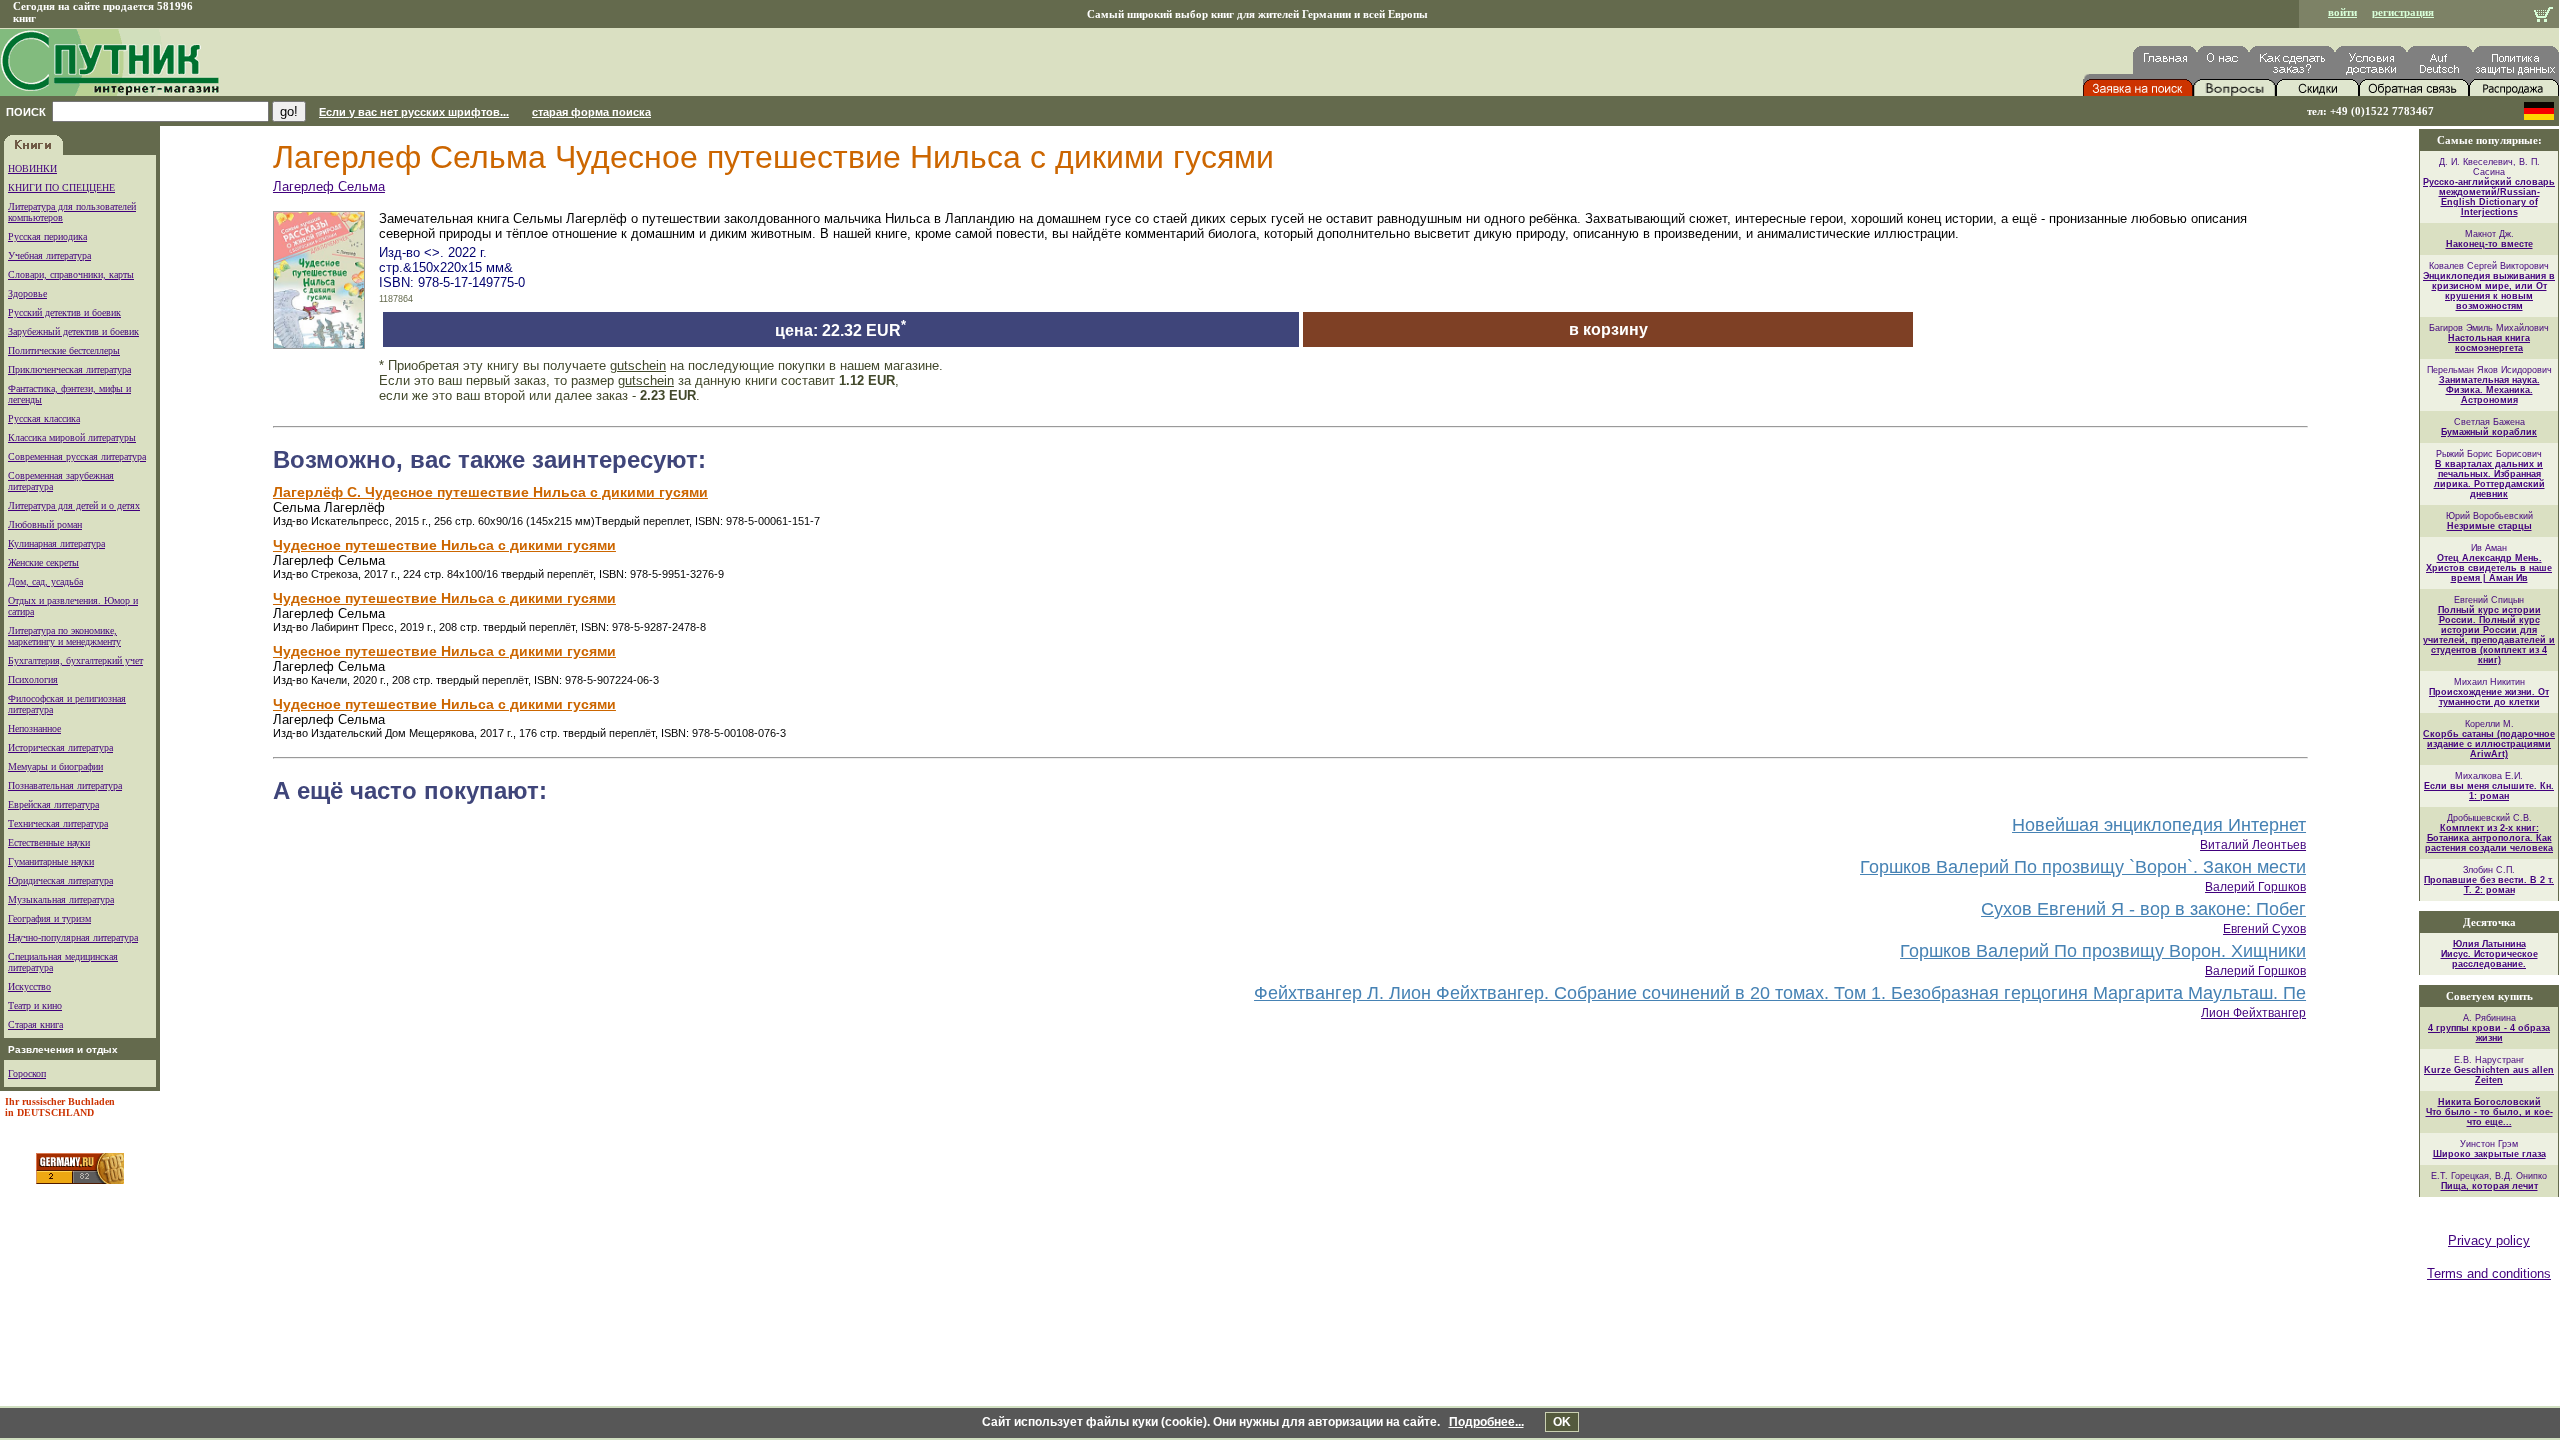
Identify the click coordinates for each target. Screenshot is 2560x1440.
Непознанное (34, 728)
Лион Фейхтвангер (2253, 1013)
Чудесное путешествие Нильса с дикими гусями (444, 545)
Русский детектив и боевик (64, 312)
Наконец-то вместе (2489, 244)
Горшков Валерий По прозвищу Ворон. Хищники (2103, 951)
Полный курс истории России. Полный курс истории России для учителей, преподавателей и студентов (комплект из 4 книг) (2489, 635)
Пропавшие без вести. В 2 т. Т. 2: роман (2489, 885)
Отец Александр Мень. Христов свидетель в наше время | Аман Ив (2489, 568)
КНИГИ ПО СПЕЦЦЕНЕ (61, 187)
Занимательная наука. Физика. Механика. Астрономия (2489, 390)
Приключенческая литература (69, 369)
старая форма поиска (591, 112)
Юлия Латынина (2489, 944)
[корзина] (2543, 16)
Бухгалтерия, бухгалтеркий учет (75, 660)
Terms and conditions (2489, 1273)
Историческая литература (60, 747)
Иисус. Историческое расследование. (2489, 959)
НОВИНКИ (32, 168)
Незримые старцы (2489, 526)
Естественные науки (49, 842)
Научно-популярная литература (73, 937)
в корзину (1608, 329)
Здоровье (27, 293)
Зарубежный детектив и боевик (73, 331)
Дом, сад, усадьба (45, 581)
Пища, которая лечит (2489, 1186)
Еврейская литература (53, 804)
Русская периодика (47, 236)
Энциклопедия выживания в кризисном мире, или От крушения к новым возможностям (2489, 291)
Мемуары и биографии (55, 766)
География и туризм (49, 918)
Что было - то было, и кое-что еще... (2489, 1117)
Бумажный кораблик (2489, 432)
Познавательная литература (65, 785)
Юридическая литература (60, 880)
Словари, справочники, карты (71, 274)
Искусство (29, 986)
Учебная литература (49, 255)
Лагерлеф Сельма (329, 186)
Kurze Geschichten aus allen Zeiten (2489, 1075)
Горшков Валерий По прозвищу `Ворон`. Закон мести (2083, 867)
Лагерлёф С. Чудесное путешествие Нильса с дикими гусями (490, 492)
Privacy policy (2489, 1240)
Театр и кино (35, 1005)
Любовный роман (45, 524)
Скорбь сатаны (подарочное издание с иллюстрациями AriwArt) (2489, 744)
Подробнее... (1486, 1422)
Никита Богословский (2489, 1102)
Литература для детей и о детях (74, 505)
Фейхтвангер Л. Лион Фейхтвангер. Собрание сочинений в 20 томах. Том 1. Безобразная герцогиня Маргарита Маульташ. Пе (1780, 993)
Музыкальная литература (61, 899)
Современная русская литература (77, 456)
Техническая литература (58, 823)
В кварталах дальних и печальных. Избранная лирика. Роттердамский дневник (2489, 479)
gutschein (638, 365)
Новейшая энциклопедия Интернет (2159, 825)
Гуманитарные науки (51, 861)
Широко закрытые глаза (2489, 1154)
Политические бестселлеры (64, 350)
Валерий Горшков (2255, 887)
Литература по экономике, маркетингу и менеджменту (64, 636)
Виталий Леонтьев (2253, 845)
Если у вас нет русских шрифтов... (414, 112)
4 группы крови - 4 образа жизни (2489, 1033)
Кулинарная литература (56, 543)
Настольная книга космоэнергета (2489, 343)
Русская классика (44, 418)
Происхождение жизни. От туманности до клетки (2489, 697)
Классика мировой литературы (72, 437)
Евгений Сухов (2264, 929)
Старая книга (35, 1024)
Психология (33, 679)
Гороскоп (27, 1073)
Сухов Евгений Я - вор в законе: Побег (2143, 909)
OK (1562, 1422)
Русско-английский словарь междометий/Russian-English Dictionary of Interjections (2489, 197)
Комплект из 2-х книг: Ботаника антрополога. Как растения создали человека (2489, 838)
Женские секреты (43, 562)
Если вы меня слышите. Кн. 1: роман (2489, 791)
